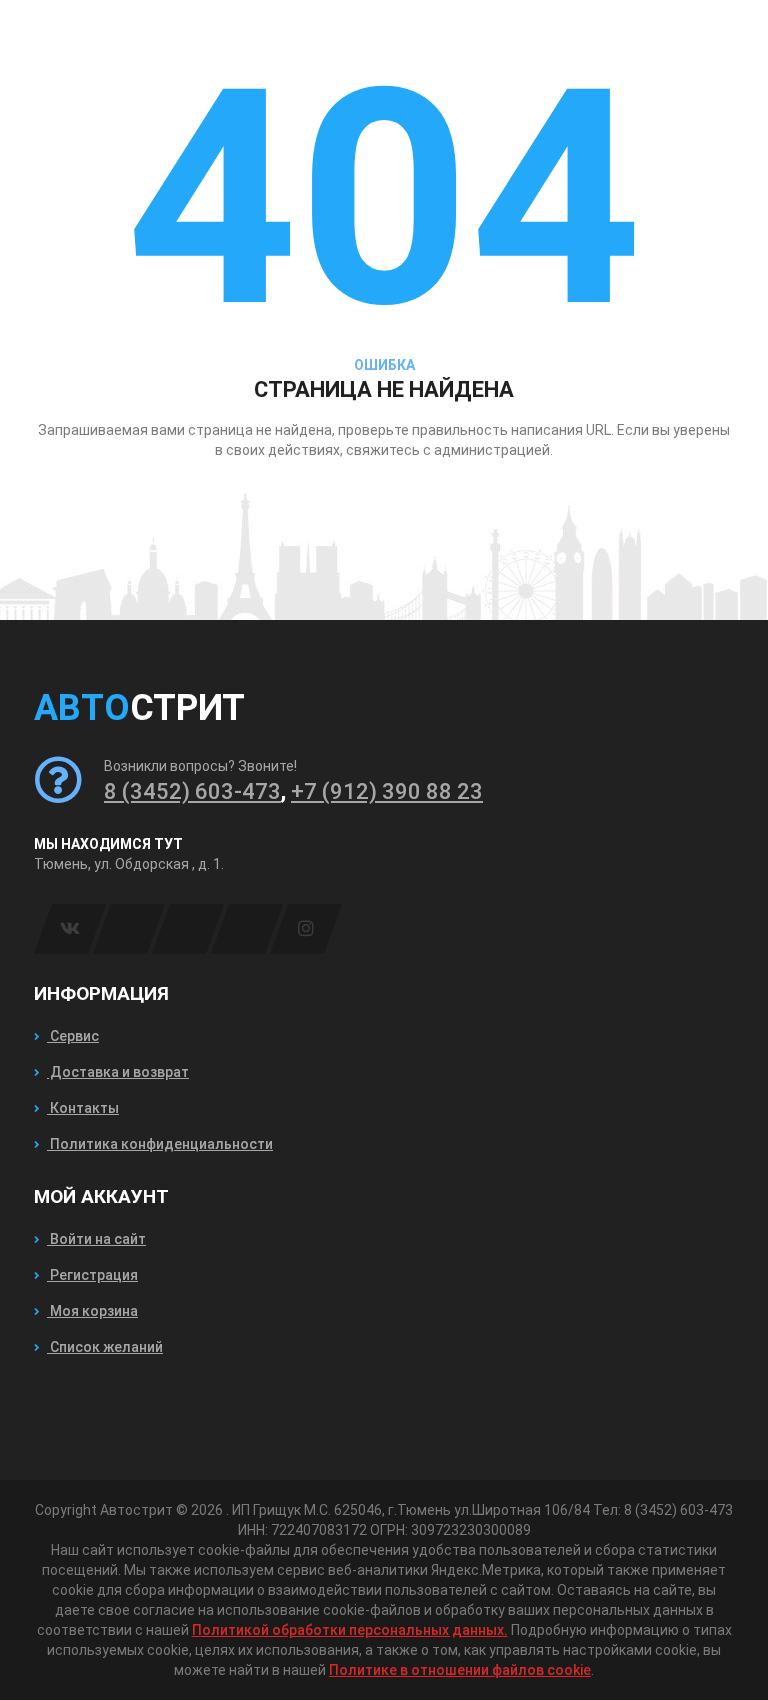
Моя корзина (92, 1311)
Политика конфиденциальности (160, 1144)
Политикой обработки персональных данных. (350, 1630)
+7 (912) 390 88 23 (387, 791)
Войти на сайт (96, 1239)
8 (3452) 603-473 (192, 791)
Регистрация (92, 1275)
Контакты (83, 1108)
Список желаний (105, 1347)
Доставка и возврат (118, 1072)
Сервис (73, 1036)
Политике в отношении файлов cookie (460, 1670)
